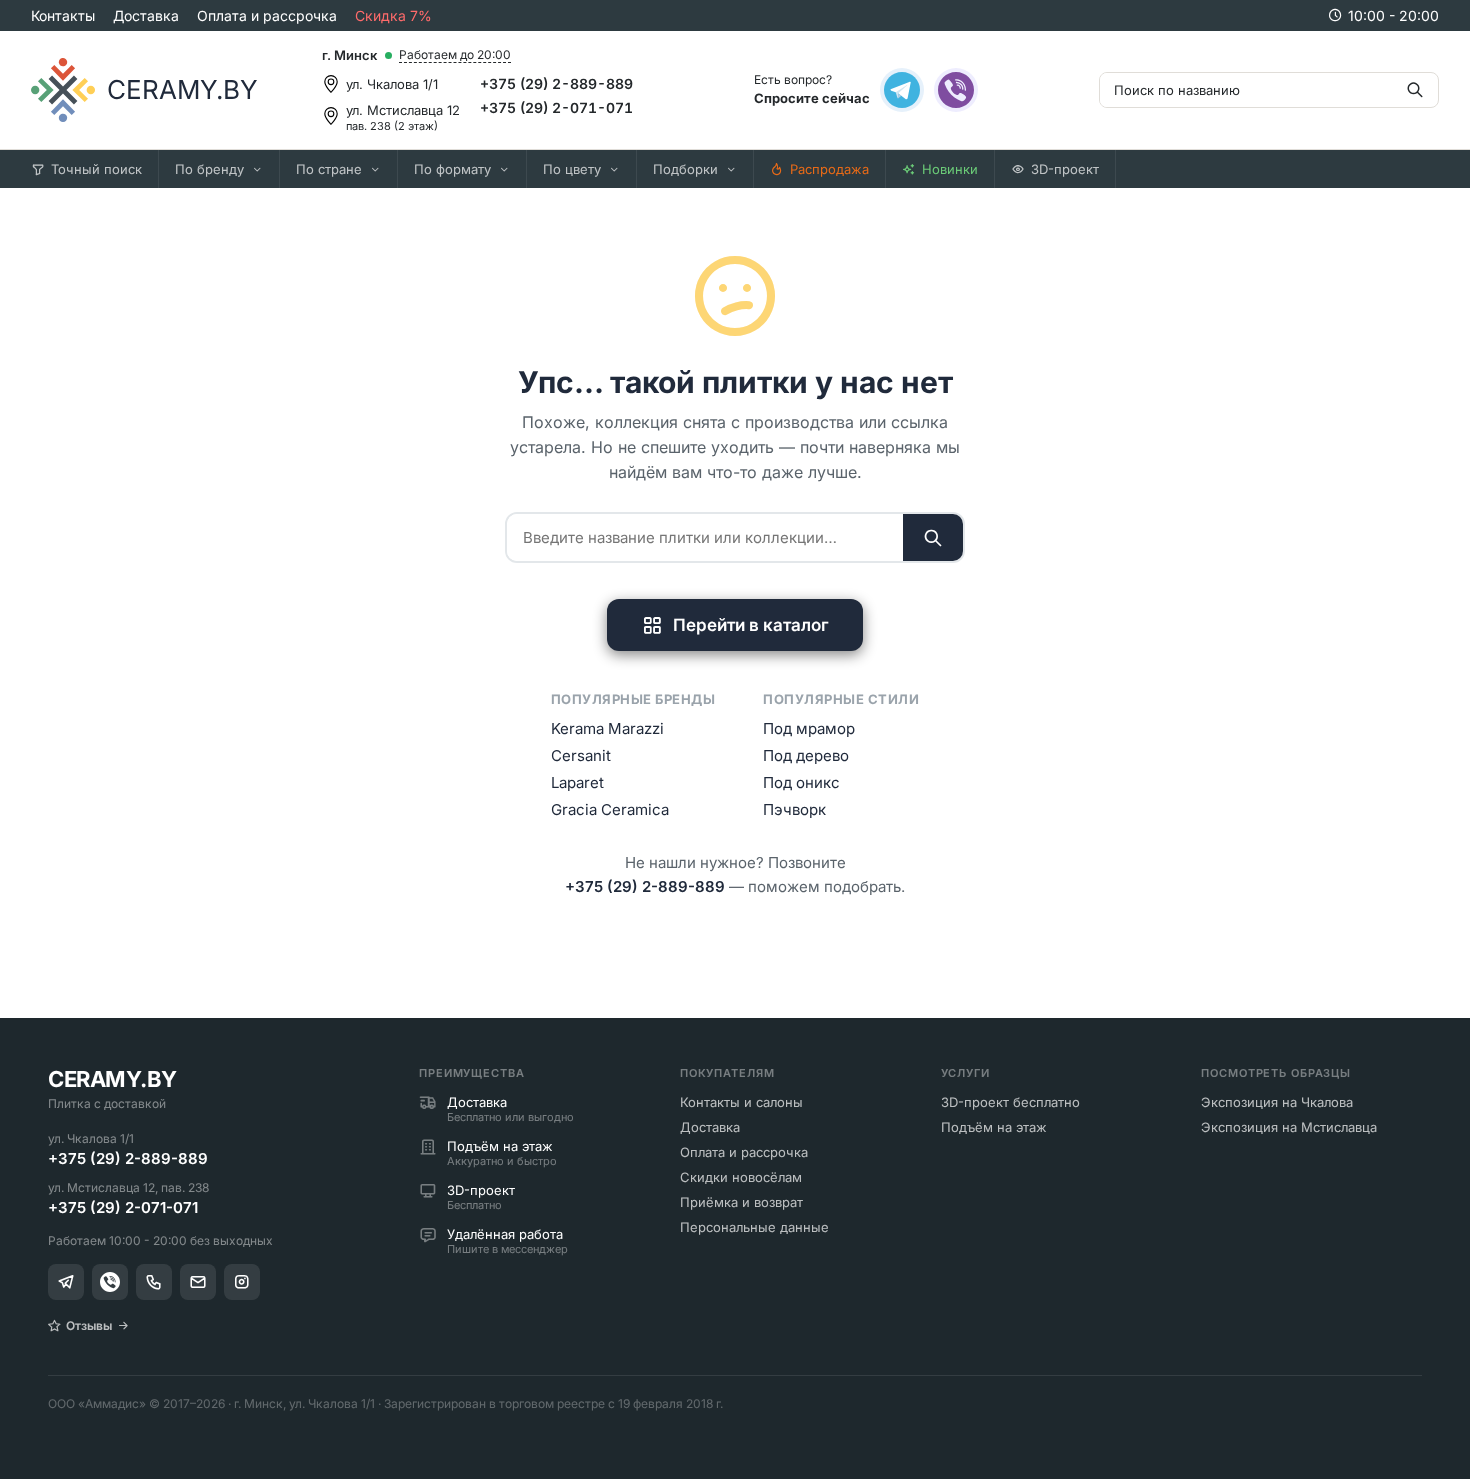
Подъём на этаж (994, 1127)
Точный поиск (96, 169)
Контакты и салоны (741, 1102)
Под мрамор (809, 728)
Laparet (577, 782)
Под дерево (806, 755)
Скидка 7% (393, 15)
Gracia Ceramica (610, 809)
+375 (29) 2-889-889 (556, 83)
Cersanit (581, 755)
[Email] (198, 1282)
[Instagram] (242, 1282)
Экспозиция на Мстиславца (1289, 1127)
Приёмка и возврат (741, 1202)
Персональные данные (754, 1227)
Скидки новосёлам (741, 1177)
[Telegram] (902, 90)
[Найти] (933, 537)
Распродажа (829, 169)
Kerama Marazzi (607, 728)
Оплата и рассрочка (267, 15)
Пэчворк (794, 809)
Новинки (950, 169)
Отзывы (89, 1325)
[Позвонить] (154, 1282)
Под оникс (801, 782)
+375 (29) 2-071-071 (556, 107)
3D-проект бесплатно (1010, 1102)
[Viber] (956, 90)
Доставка (146, 15)
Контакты (63, 15)
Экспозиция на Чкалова (1277, 1102)
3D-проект (1065, 169)
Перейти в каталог (751, 625)
